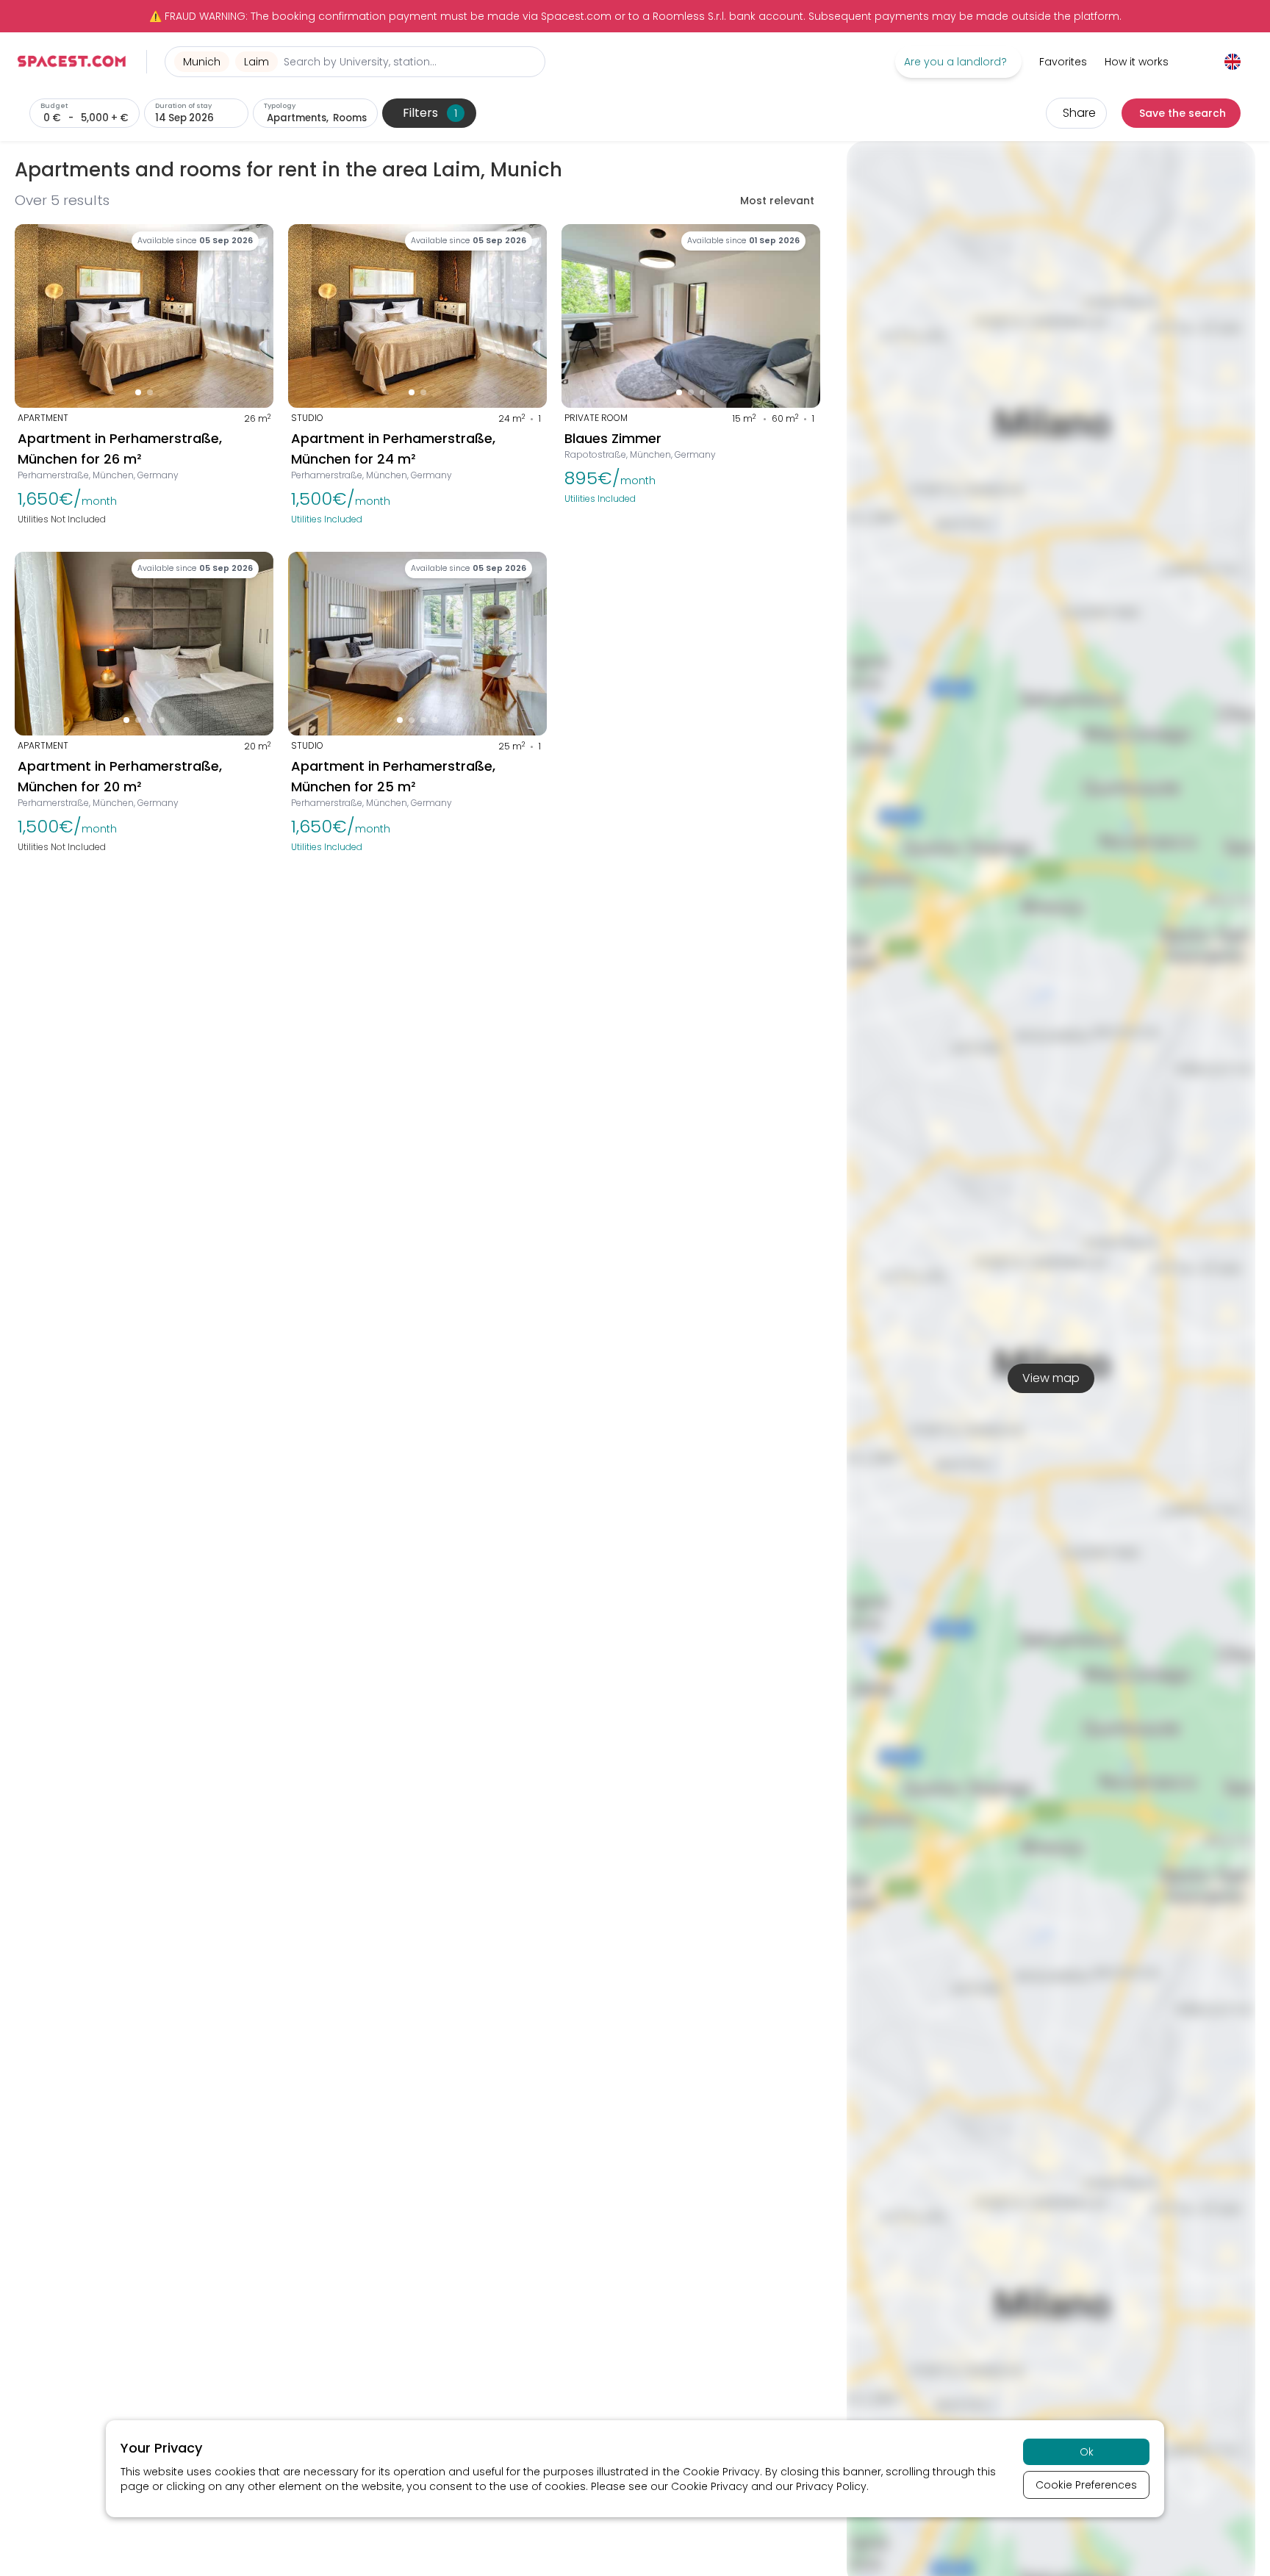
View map (1051, 1378)
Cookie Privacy (721, 2472)
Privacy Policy (831, 2486)
